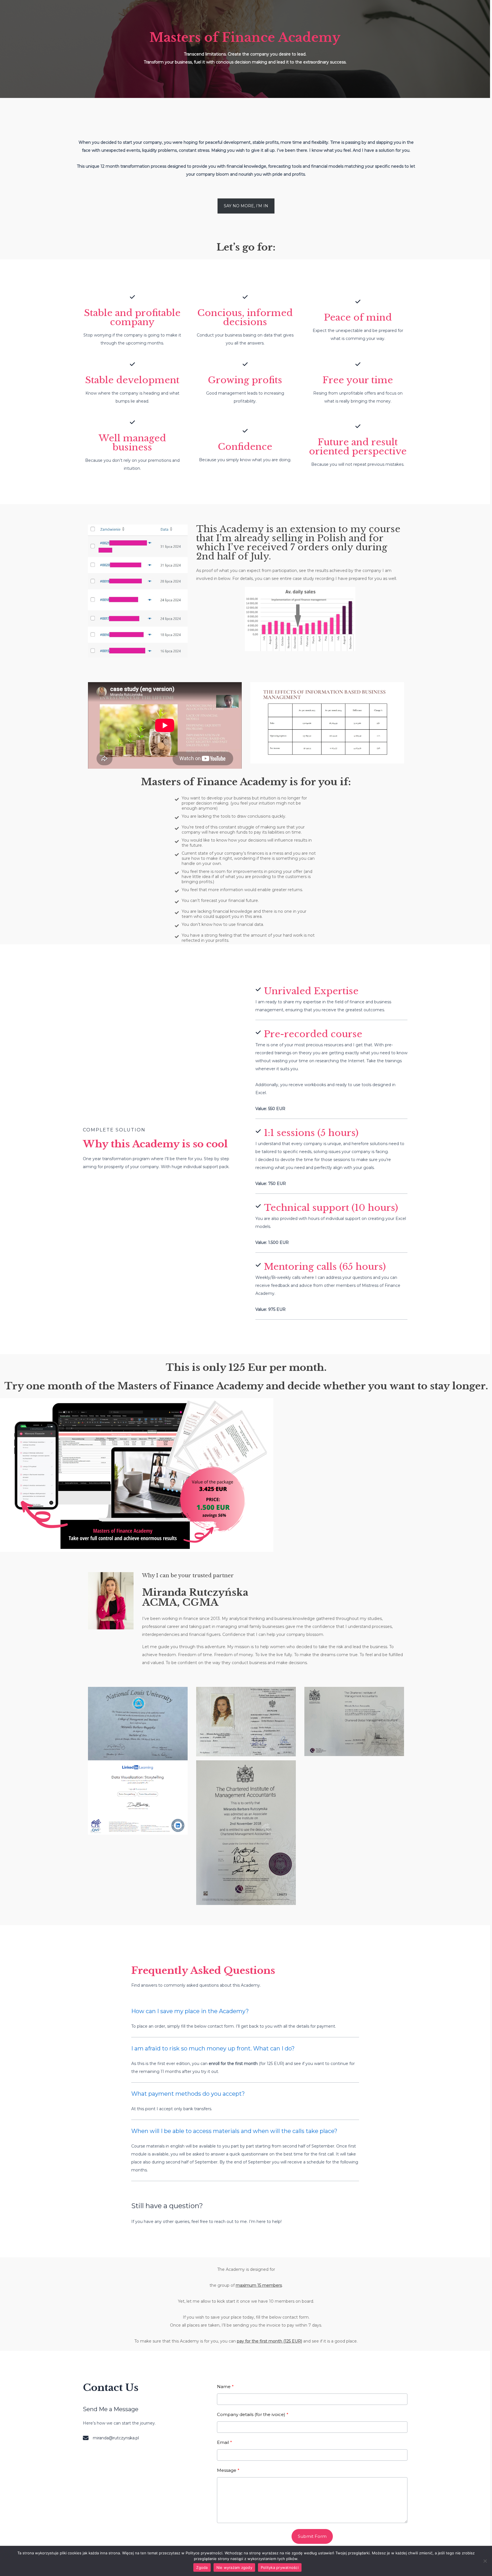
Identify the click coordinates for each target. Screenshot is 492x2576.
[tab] (245, 2020)
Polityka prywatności (280, 2567)
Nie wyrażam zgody (234, 2567)
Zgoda (202, 2567)
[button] (246, 206)
